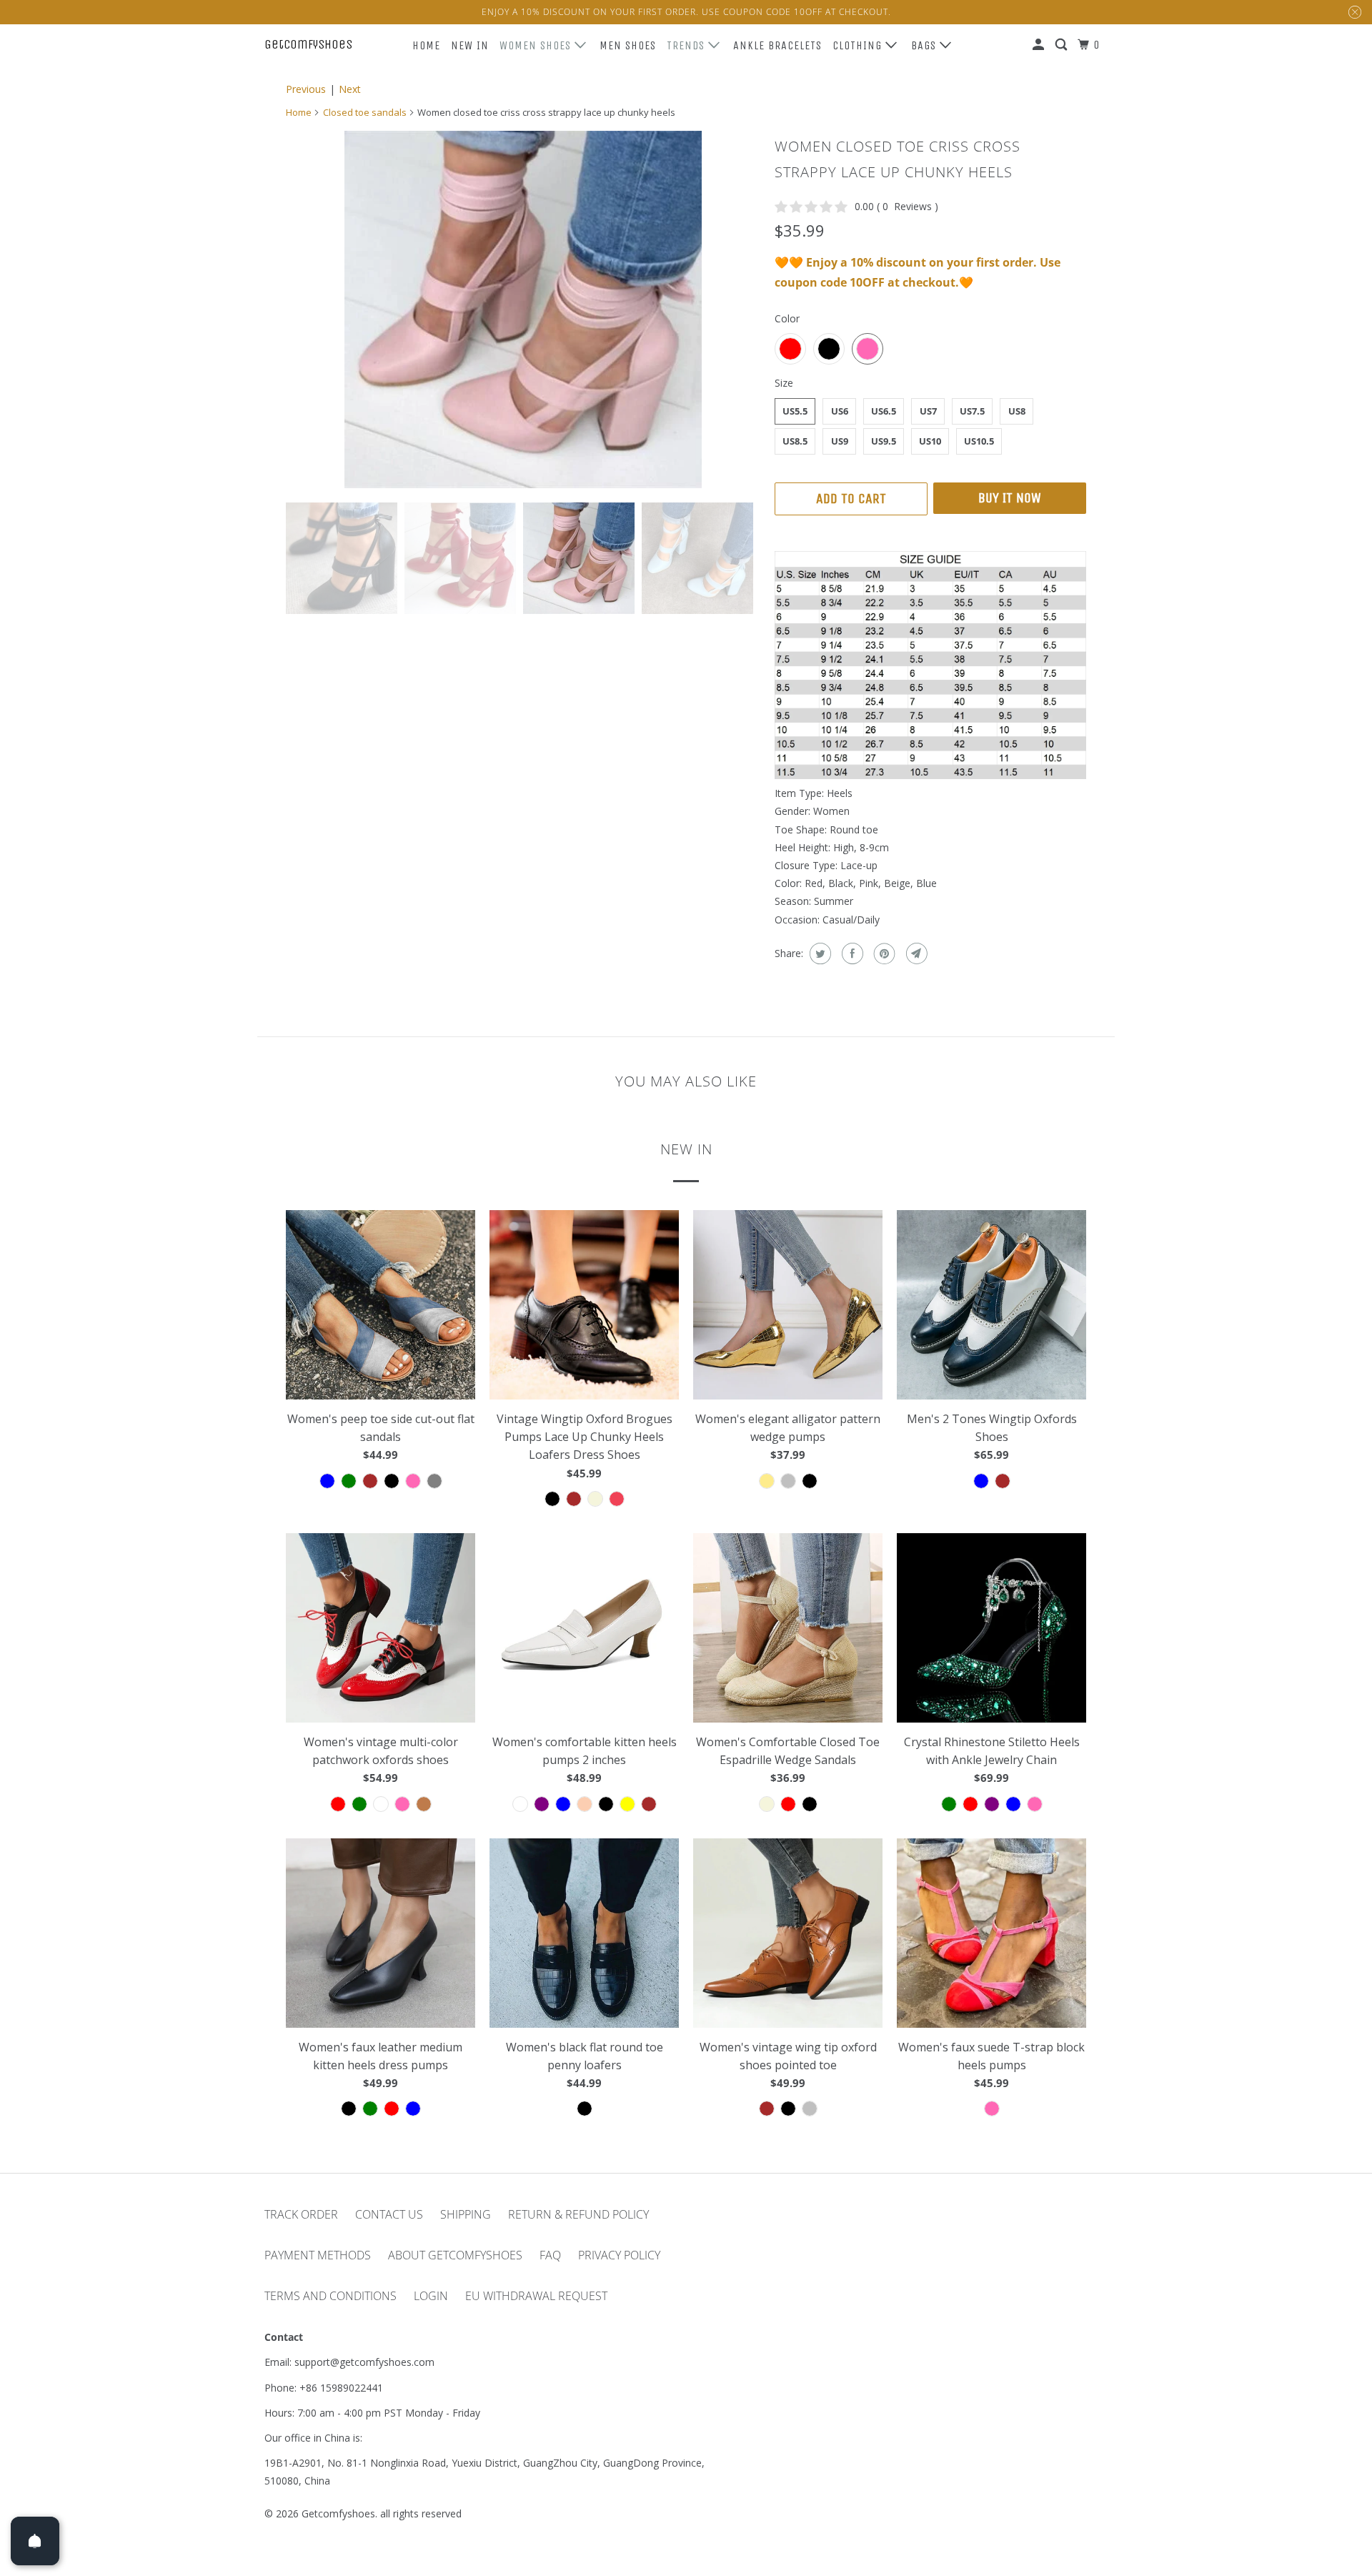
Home (426, 45)
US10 (930, 441)
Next (350, 89)
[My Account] (1040, 45)
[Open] (35, 2541)
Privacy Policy (619, 2255)
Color (787, 318)
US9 (840, 441)
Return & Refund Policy (578, 2214)
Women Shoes (537, 45)
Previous (306, 89)
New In (470, 45)
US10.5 (979, 441)
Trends (687, 45)
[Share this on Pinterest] (883, 953)
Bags (925, 45)
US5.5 (795, 411)
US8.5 (795, 441)
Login (431, 2296)
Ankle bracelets (777, 45)
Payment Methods (318, 2255)
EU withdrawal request (536, 2296)
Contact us (389, 2214)
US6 (840, 411)
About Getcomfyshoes (455, 2255)
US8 (1017, 411)
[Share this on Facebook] (851, 953)
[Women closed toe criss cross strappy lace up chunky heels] (523, 309)
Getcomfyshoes (308, 44)
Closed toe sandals (365, 112)
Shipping (466, 2214)
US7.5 (972, 411)
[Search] (1063, 45)
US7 (928, 411)
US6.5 (884, 411)
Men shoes (628, 45)
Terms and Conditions (330, 2296)
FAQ (550, 2255)
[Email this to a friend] (915, 953)
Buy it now (1010, 498)
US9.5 (884, 441)
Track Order (301, 2214)
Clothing (859, 45)
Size (784, 383)
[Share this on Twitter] (819, 953)
